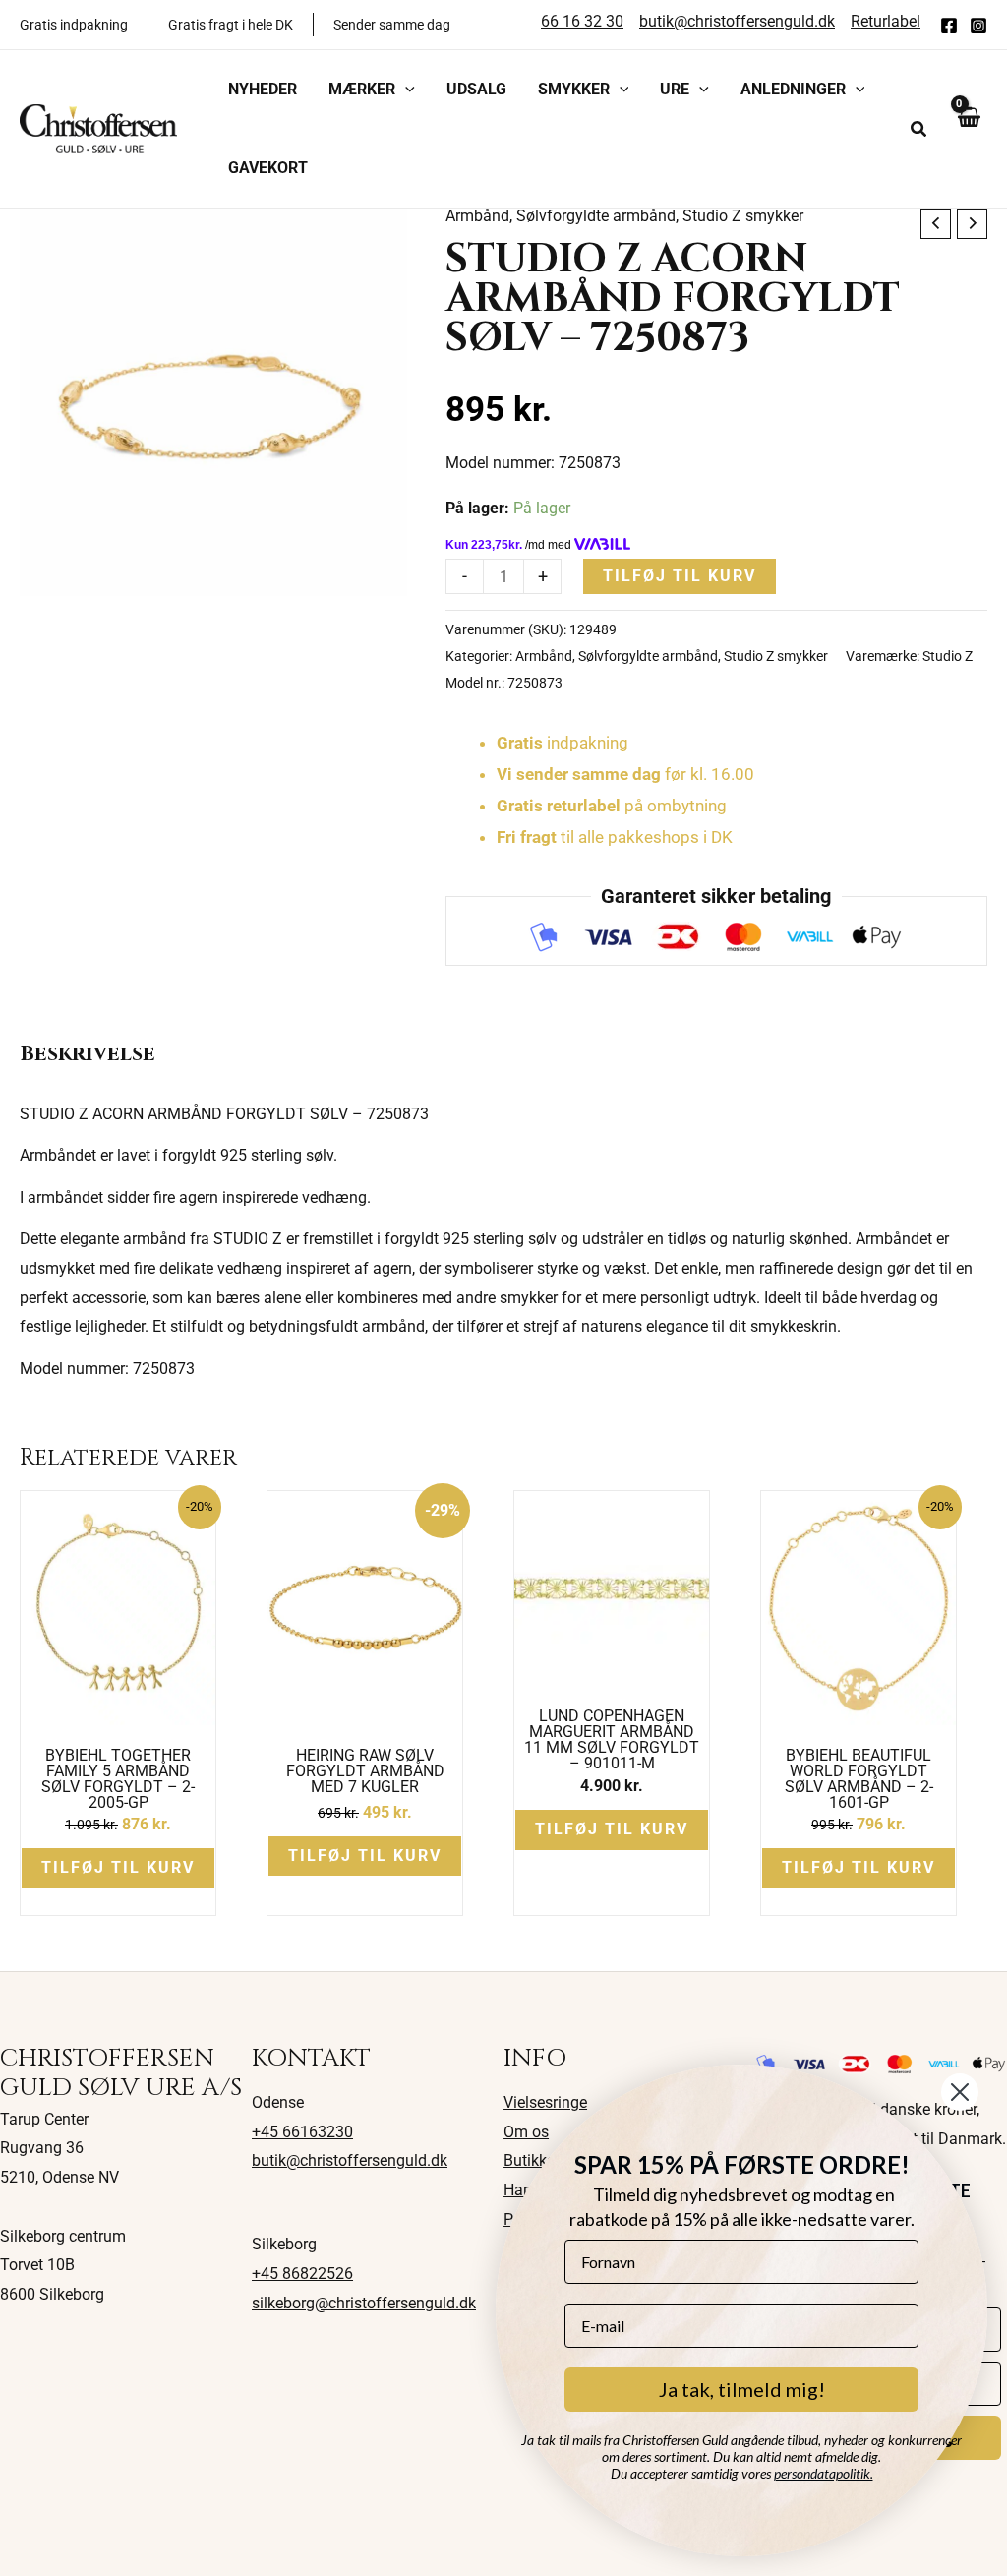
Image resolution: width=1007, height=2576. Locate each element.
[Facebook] (949, 26)
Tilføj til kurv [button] (118, 1867)
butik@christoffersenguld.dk (350, 2160)
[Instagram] (978, 26)
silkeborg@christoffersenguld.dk (364, 2303)
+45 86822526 (302, 2274)
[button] (405, 90)
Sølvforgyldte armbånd (596, 216)
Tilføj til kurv (680, 576)
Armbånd (477, 216)
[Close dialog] (960, 2092)
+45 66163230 (302, 2132)
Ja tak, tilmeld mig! (742, 2389)
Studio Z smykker (743, 216)
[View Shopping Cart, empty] (968, 128)
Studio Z (948, 657)
